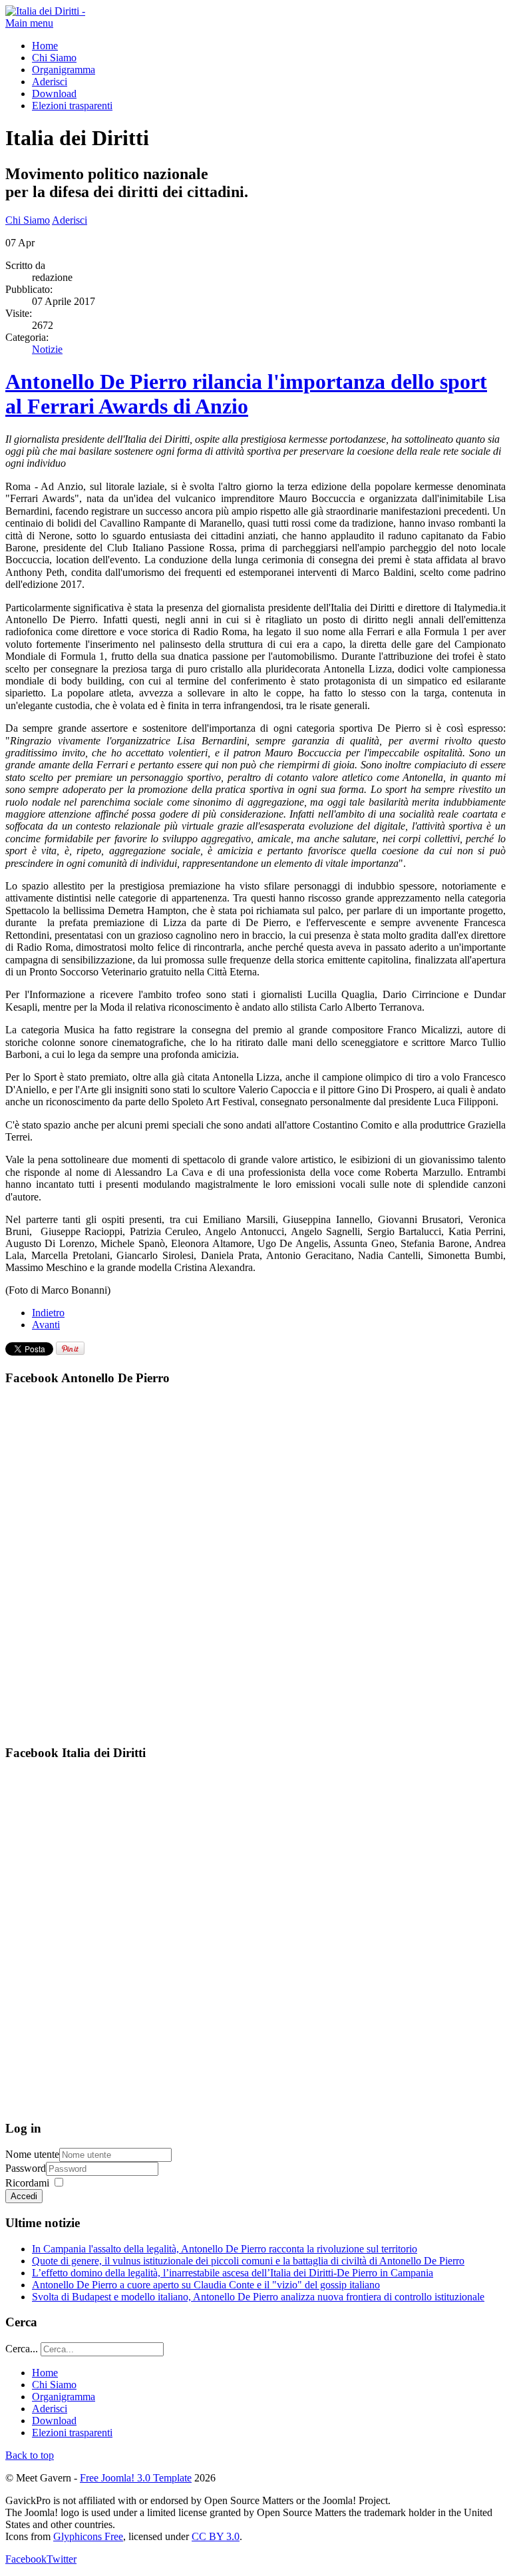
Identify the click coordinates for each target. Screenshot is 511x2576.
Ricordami (27, 2183)
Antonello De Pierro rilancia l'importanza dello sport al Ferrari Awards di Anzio (246, 394)
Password (26, 2168)
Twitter (62, 2559)
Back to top (30, 2455)
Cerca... (22, 2349)
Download (54, 94)
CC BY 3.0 (216, 2536)
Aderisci (50, 82)
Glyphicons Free (88, 2536)
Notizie (47, 349)
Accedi (24, 2196)
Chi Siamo (54, 58)
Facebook (26, 2559)
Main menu (29, 23)
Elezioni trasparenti (72, 106)
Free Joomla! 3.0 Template (136, 2478)
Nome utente (32, 2154)
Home (45, 46)
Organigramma (64, 70)
